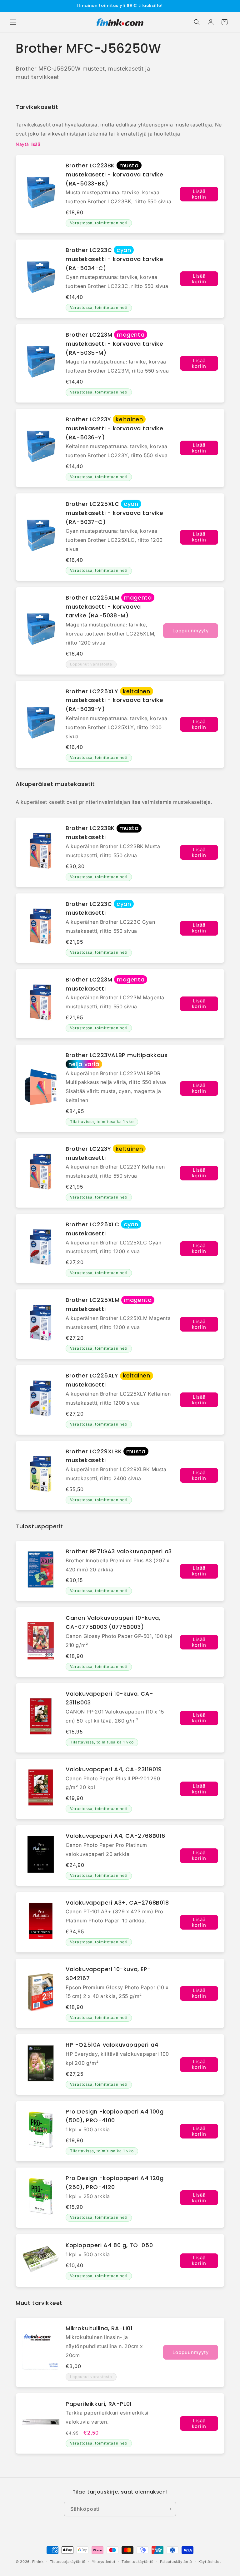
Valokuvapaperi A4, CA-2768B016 (115, 1836)
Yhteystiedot (104, 2562)
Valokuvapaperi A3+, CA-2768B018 (117, 1903)
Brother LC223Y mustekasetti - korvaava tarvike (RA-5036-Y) (115, 428)
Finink (38, 2562)
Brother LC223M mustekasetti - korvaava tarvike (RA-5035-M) (115, 344)
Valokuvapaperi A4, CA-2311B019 (114, 1769)
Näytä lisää (28, 144)
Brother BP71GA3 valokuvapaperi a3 (119, 1551)
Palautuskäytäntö (176, 2562)
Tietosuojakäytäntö (68, 2562)
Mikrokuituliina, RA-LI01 (99, 2328)
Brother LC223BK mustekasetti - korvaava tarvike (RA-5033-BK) (115, 174)
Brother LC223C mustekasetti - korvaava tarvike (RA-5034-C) (115, 259)
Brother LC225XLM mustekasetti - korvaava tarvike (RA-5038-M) (109, 607)
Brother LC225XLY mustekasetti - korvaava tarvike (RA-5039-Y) (115, 700)
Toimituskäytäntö (138, 2562)
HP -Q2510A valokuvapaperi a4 (112, 2045)
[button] (13, 22)
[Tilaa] (169, 2509)
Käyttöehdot (210, 2562)
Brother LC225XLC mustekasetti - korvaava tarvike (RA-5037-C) (115, 513)
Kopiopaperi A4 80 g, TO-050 (109, 2245)
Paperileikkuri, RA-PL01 (99, 2404)
